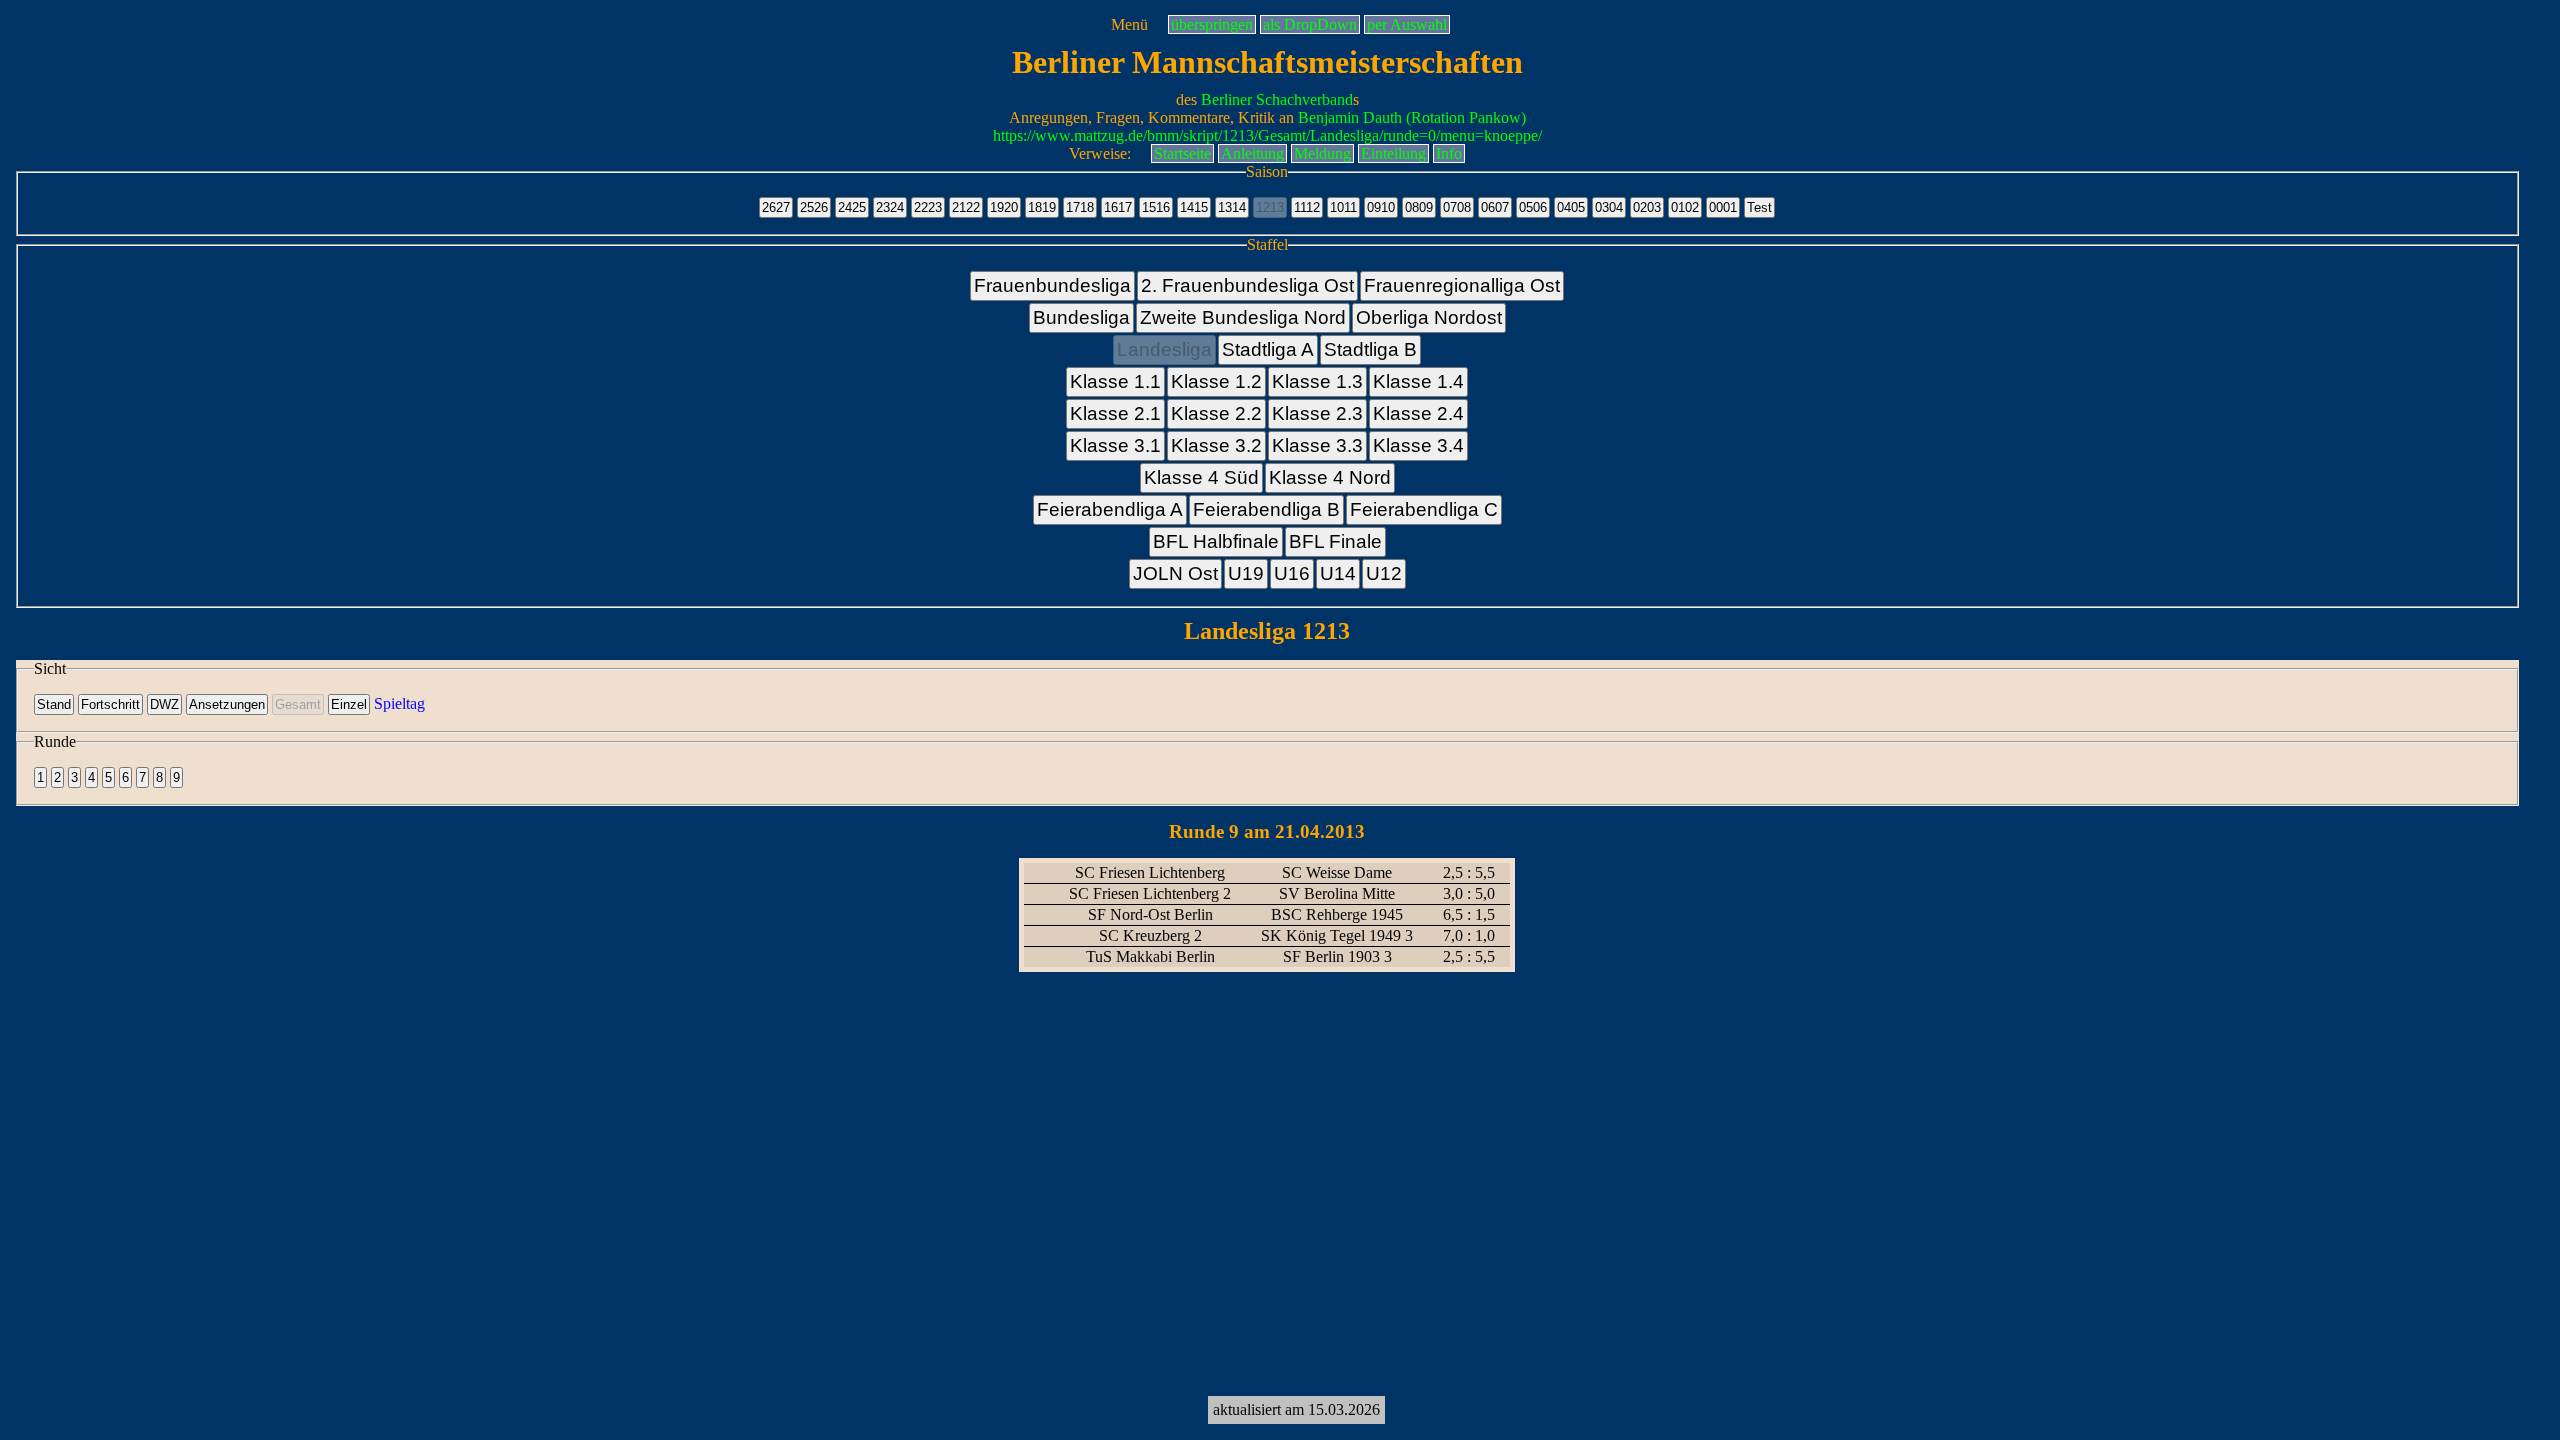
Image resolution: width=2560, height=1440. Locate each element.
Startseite (1182, 153)
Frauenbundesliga (1052, 285)
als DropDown (1310, 24)
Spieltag (399, 703)
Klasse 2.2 (1216, 413)
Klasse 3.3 (1317, 445)
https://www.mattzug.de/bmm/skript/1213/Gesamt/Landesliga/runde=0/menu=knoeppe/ (1267, 135)
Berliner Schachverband (1277, 99)
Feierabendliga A (1110, 509)
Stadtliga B (1370, 349)
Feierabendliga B (1266, 509)
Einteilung (1393, 153)
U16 (1292, 573)
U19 (1246, 573)
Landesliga (1164, 349)
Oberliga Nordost (1429, 317)
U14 (1338, 573)
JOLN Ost (1175, 573)
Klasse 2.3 (1317, 413)
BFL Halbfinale (1216, 541)
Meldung (1322, 153)
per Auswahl (1407, 24)
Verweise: (1100, 153)
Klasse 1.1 (1115, 381)
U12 (1384, 573)
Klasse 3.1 (1115, 445)
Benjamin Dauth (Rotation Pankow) (1412, 117)
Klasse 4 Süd (1201, 477)
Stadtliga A (1268, 349)
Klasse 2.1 (1115, 413)
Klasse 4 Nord (1330, 477)
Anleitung (1252, 153)
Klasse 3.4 (1418, 445)
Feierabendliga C (1424, 509)
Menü (1129, 24)
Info (1449, 153)
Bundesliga (1081, 317)
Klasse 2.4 (1418, 413)
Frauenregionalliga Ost (1462, 285)
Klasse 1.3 (1317, 381)
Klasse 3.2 (1216, 445)
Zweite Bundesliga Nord (1243, 317)
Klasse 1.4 (1418, 381)
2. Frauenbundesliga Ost (1247, 285)
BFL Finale (1335, 541)
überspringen (1212, 24)
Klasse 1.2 (1216, 381)
